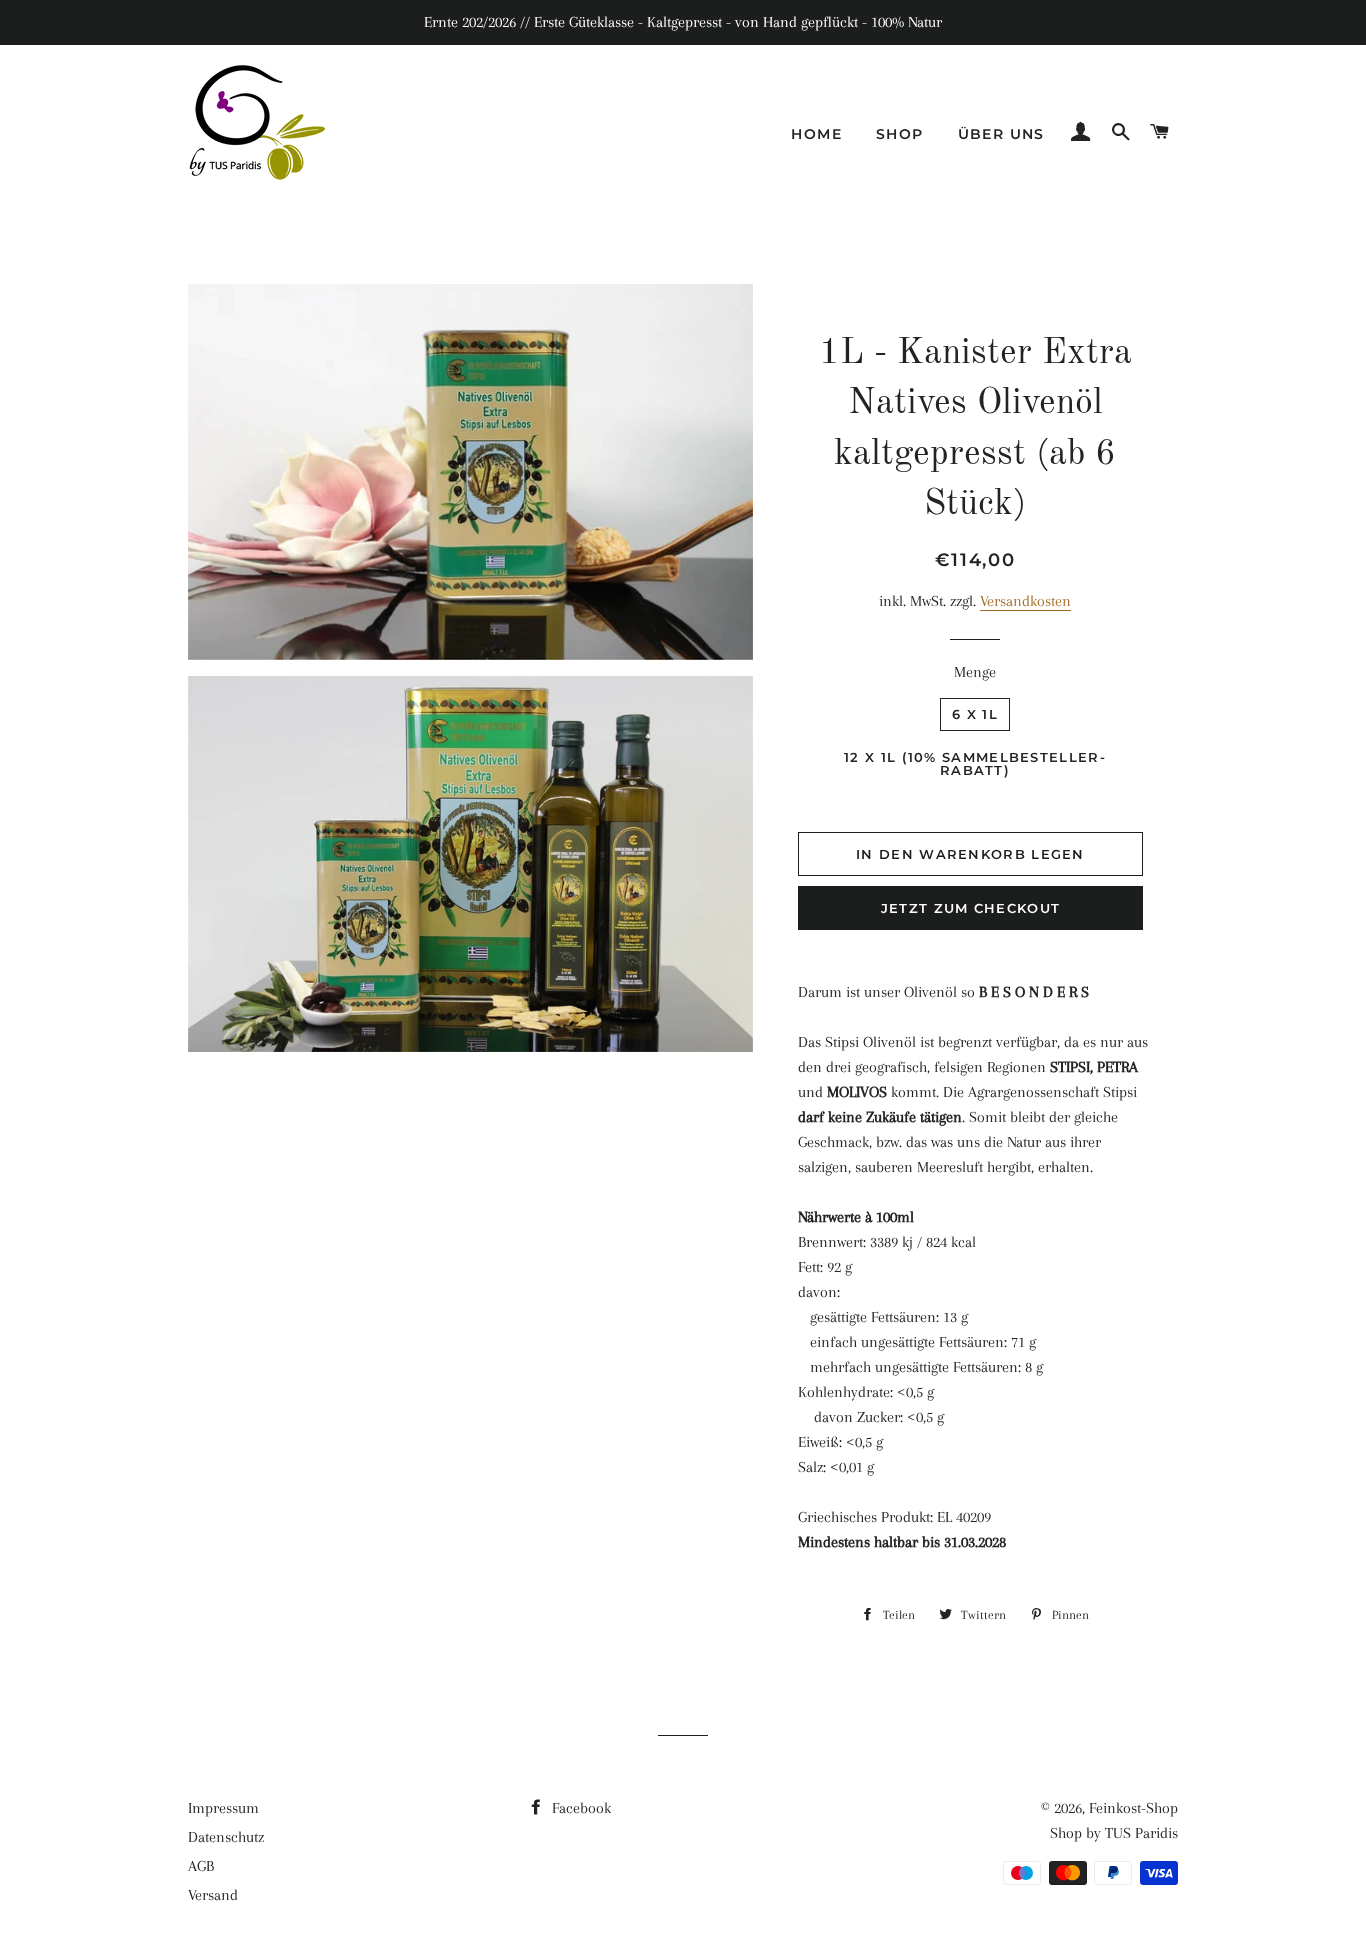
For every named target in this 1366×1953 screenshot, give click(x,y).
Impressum (223, 1808)
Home (816, 134)
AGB (201, 1866)
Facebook (579, 1808)
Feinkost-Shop (1133, 1808)
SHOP (900, 134)
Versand (213, 1895)
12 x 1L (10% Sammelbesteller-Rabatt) (975, 763)
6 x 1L (975, 714)
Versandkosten (1025, 601)
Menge (975, 672)
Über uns (1001, 134)
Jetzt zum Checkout (970, 908)
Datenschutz (226, 1837)
